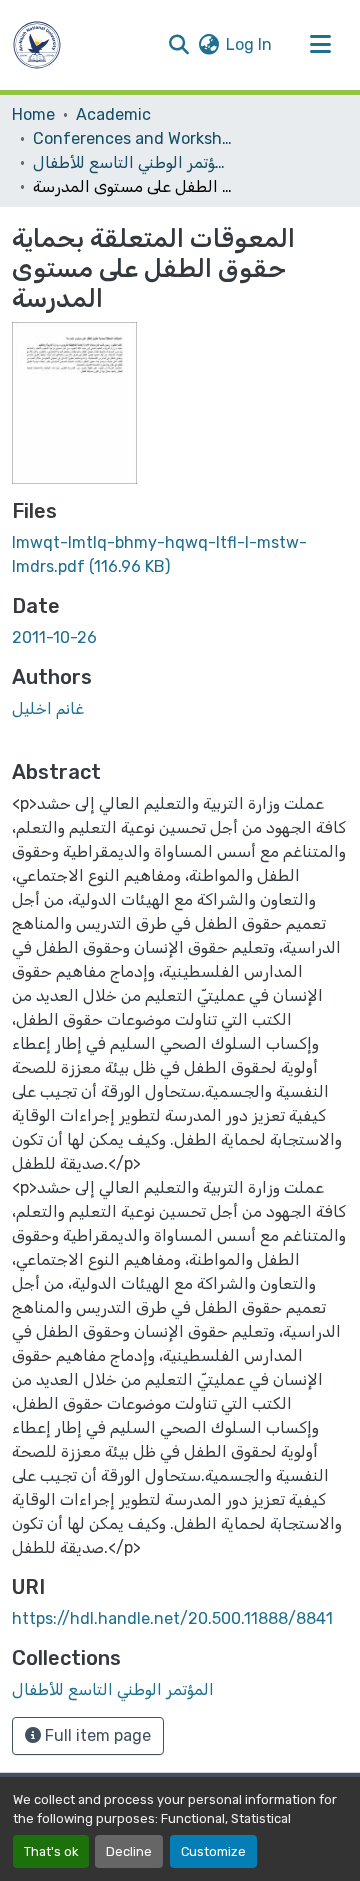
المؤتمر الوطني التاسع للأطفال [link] (133, 162)
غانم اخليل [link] (48, 708)
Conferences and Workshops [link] (133, 138)
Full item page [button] (96, 1735)
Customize (213, 1851)
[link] (180, 555)
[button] (37, 45)
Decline (129, 1851)
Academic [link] (113, 114)
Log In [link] (249, 44)
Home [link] (33, 114)
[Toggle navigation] (320, 45)
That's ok (51, 1851)
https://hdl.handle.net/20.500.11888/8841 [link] (172, 1618)
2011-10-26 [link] (54, 637)
